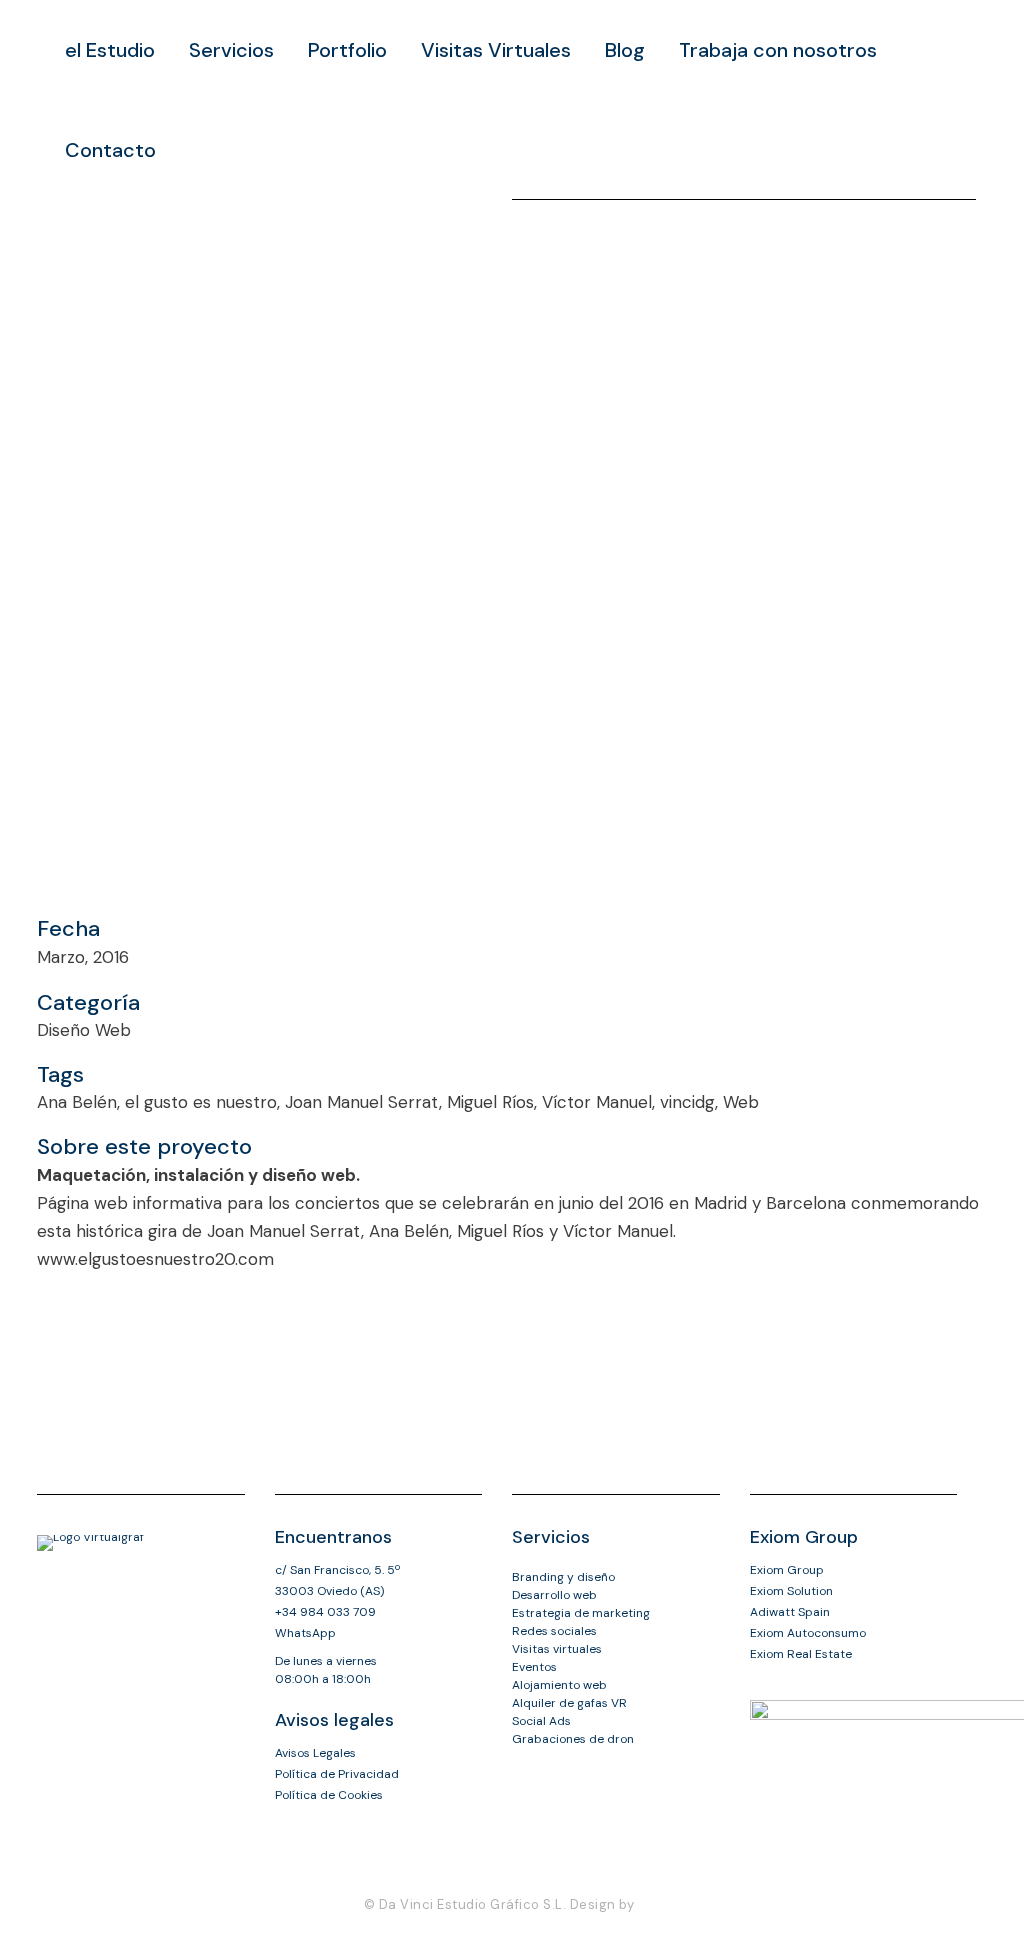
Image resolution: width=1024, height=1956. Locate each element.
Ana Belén (409, 1231)
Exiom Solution (791, 1591)
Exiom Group (787, 1570)
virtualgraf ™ (406, 1927)
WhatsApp (305, 1633)
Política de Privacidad (337, 1774)
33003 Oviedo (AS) (329, 1591)
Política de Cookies (329, 1795)
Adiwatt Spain (790, 1612)
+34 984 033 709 (325, 1612)
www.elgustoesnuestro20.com (155, 1259)
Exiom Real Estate (801, 1654)
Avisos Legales (315, 1753)
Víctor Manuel (618, 1231)
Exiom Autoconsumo (808, 1633)
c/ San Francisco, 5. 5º (337, 1570)
